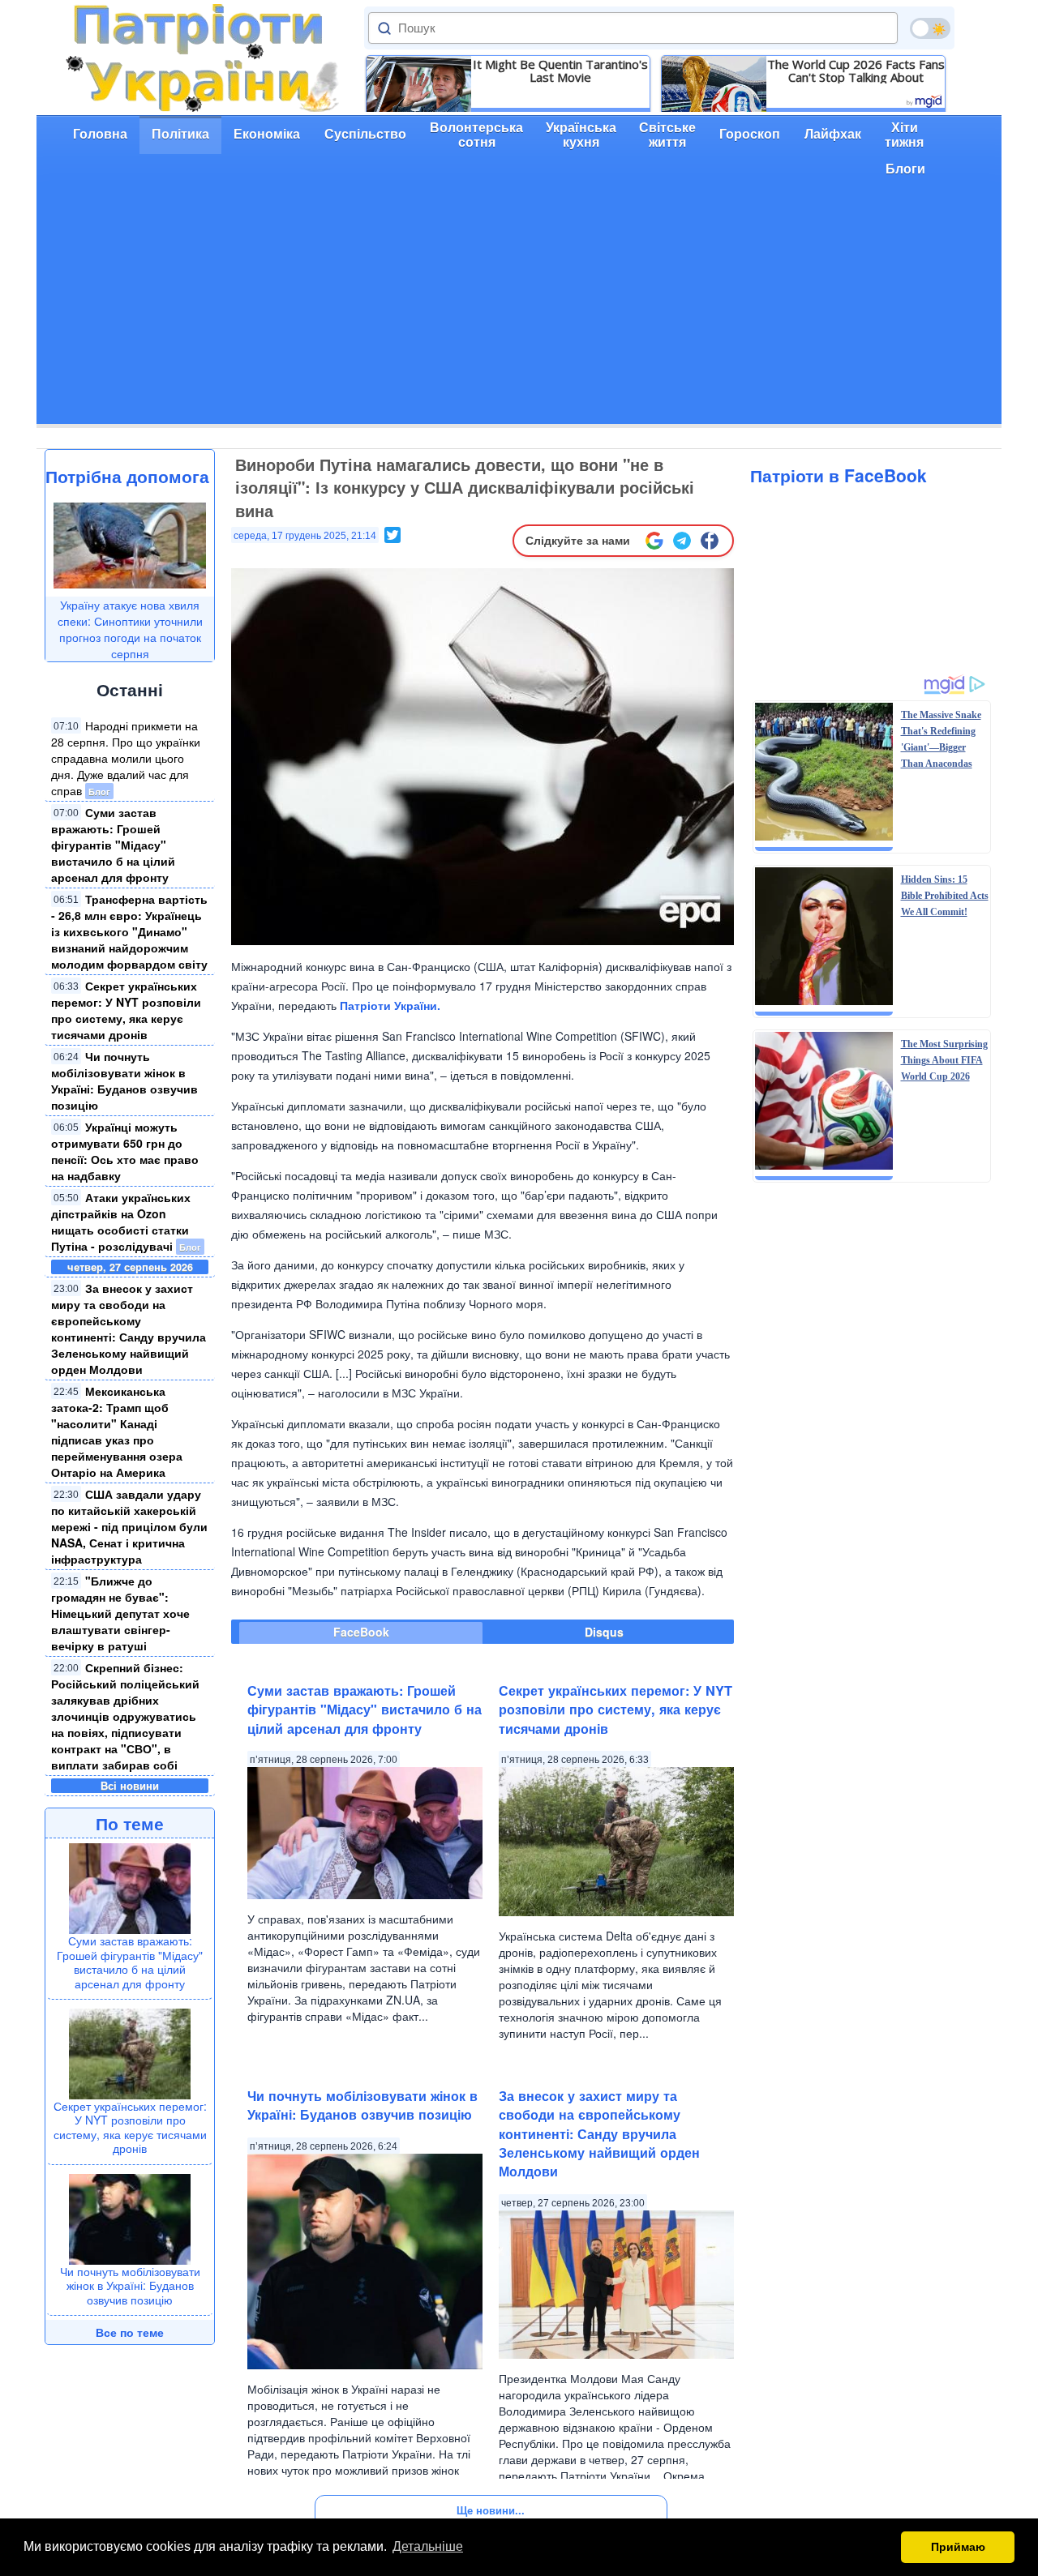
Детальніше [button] (428, 2546)
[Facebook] (710, 541)
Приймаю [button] (958, 2547)
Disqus (604, 1632)
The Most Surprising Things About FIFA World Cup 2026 (944, 1060)
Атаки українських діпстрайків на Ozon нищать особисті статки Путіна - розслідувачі (121, 1222)
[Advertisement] (519, 310)
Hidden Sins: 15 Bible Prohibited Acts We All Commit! (945, 896)
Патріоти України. (390, 1005)
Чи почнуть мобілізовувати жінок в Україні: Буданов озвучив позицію (124, 1080)
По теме (130, 1823)
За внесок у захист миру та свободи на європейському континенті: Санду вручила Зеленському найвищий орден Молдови (129, 1329)
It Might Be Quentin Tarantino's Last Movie (560, 71)
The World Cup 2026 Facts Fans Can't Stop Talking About (856, 71)
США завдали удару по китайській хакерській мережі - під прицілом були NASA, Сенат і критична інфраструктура (129, 1526)
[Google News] (654, 541)
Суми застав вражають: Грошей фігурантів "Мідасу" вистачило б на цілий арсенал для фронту (113, 845)
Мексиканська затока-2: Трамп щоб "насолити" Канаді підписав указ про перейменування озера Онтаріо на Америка (117, 1431)
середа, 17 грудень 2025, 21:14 (305, 536)
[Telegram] (682, 541)
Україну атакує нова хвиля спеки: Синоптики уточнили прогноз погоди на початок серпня (130, 629)
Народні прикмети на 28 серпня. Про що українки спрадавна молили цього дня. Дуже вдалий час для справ (126, 758)
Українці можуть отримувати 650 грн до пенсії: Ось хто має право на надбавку (125, 1151)
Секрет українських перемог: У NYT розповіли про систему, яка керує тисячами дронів (126, 1010)
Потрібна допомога (127, 476)
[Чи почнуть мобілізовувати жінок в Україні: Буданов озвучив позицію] (130, 2217)
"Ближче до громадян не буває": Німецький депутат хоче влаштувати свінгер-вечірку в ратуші (120, 1613)
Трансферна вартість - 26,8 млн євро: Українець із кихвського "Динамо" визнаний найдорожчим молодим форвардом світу (129, 931)
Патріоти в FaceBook (839, 475)
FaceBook (361, 1632)
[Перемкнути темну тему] (930, 28)
